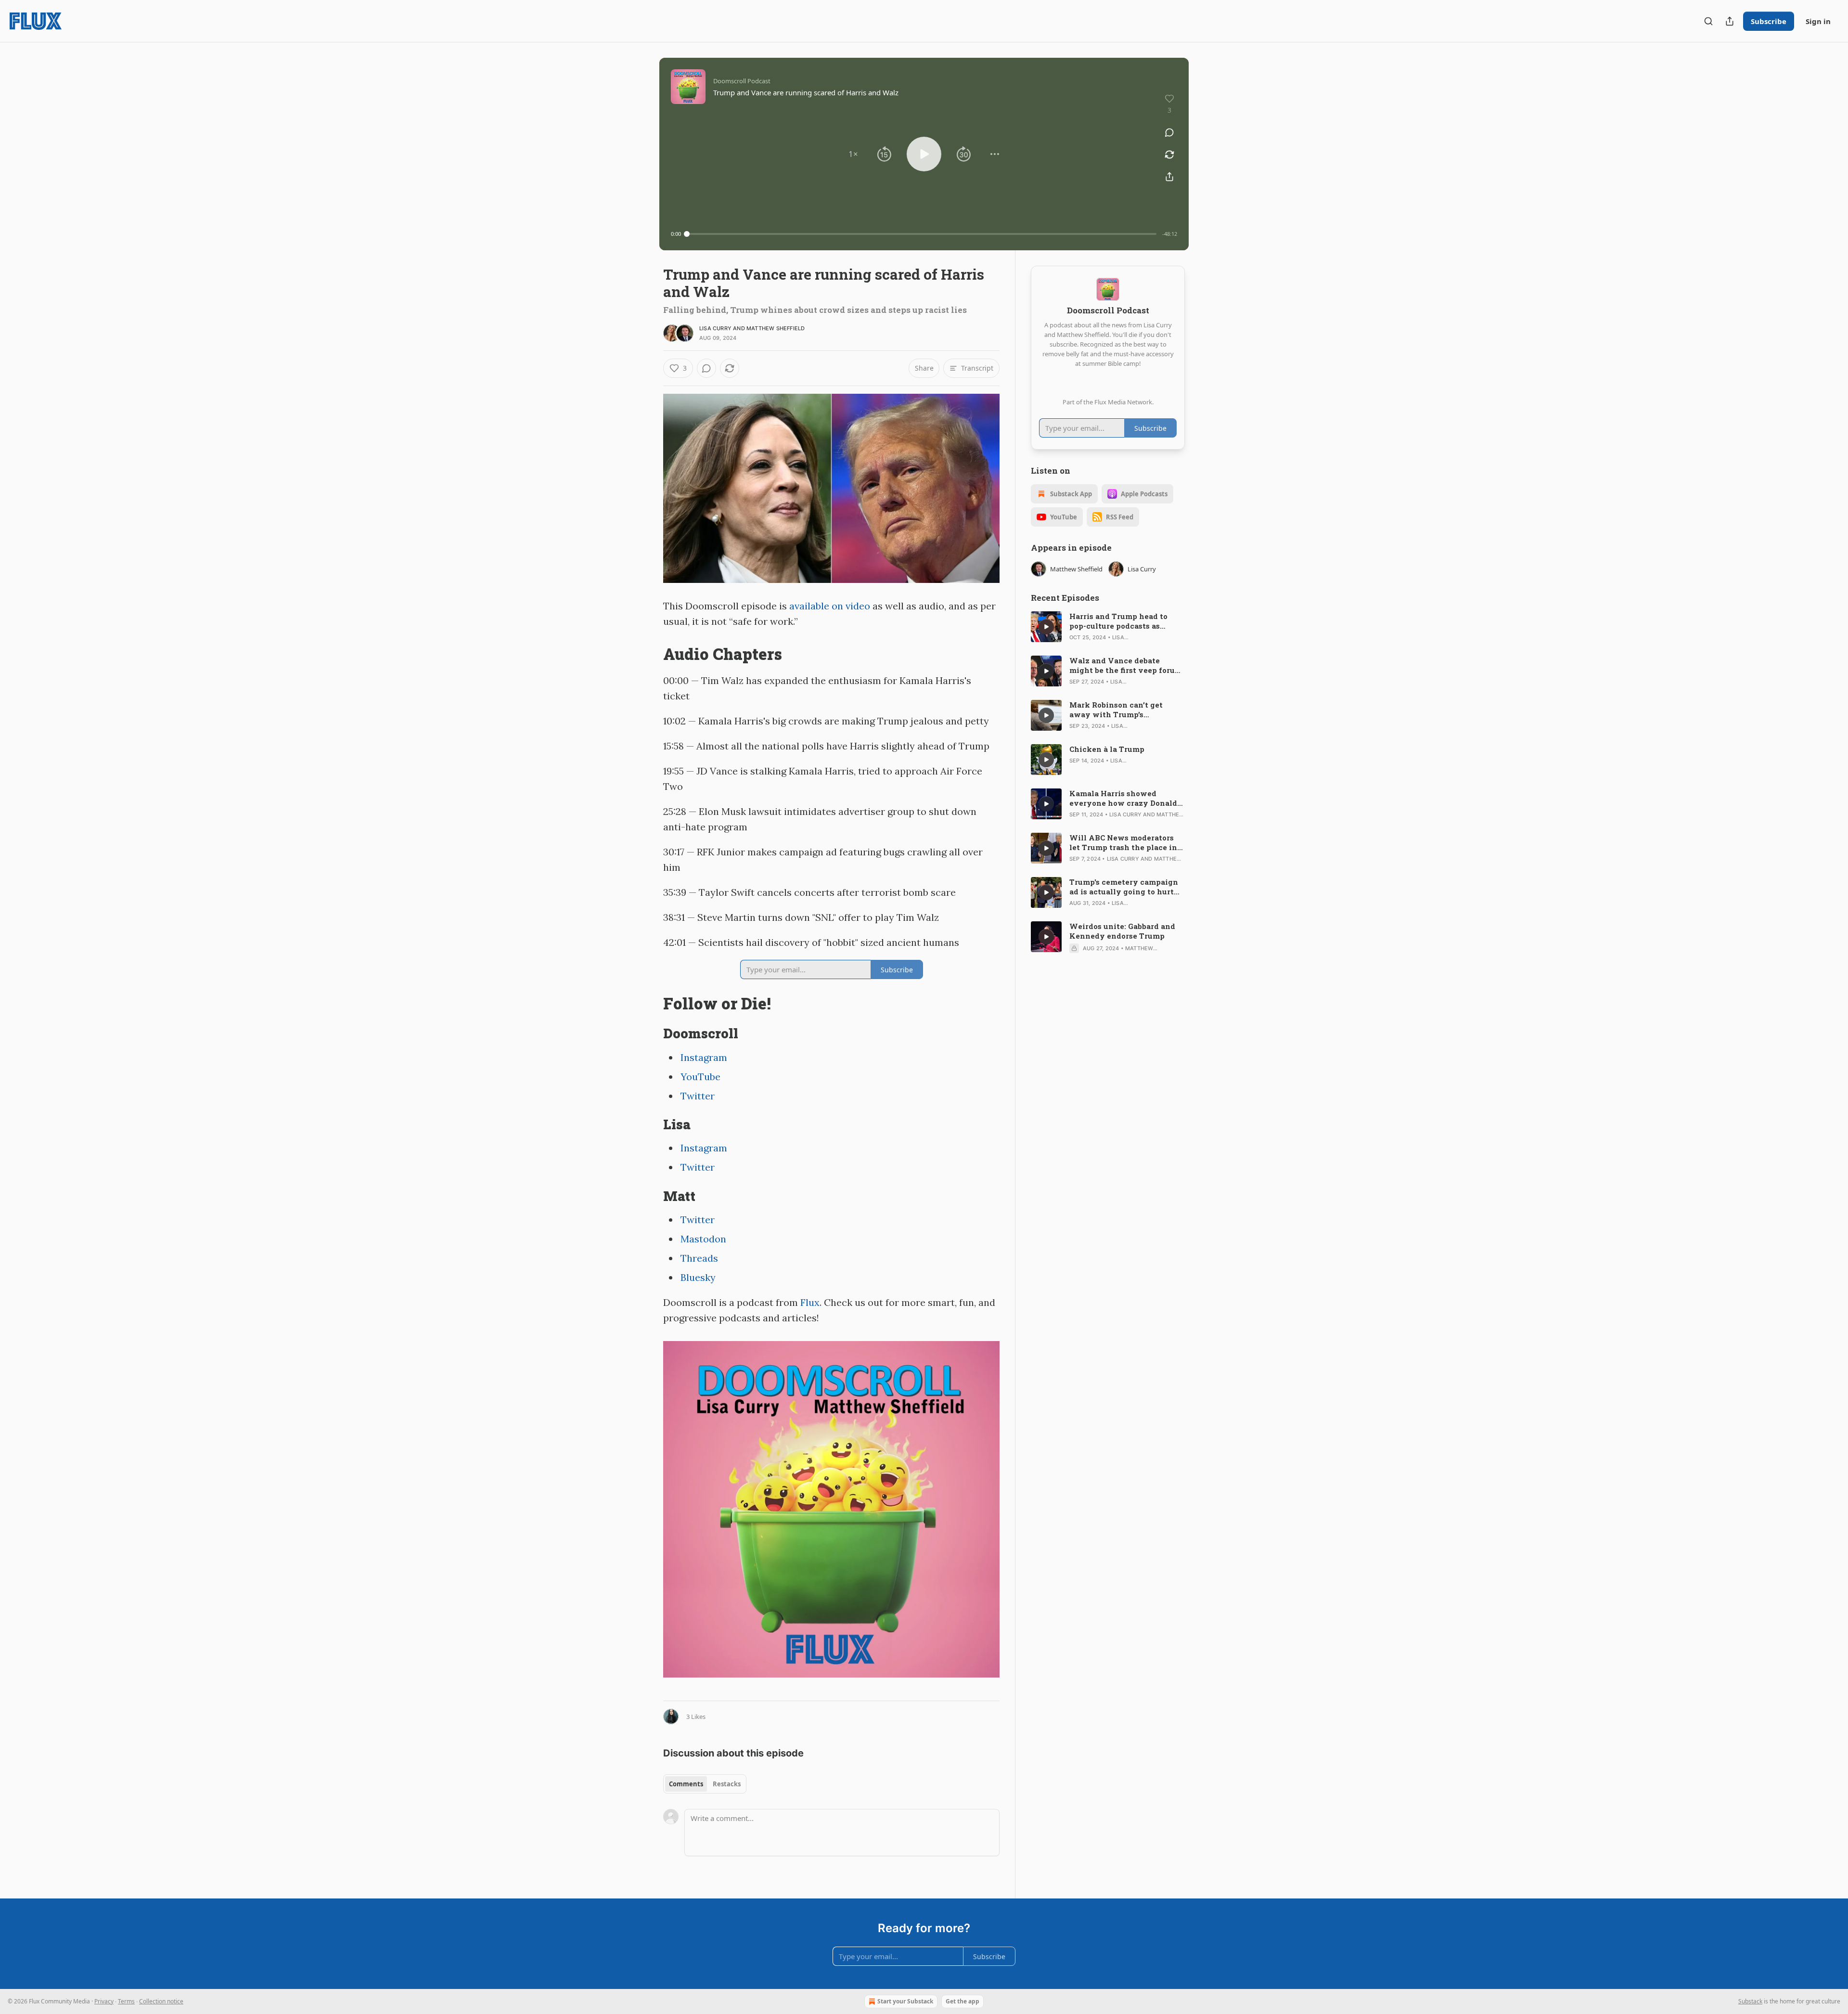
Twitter (698, 1096)
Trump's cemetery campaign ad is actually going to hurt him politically (1124, 887)
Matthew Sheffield (776, 328)
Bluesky (698, 1277)
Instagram (704, 1057)
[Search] (1708, 21)
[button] (853, 154)
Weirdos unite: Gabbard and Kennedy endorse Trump (1122, 931)
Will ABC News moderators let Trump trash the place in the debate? (1123, 842)
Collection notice (161, 2001)
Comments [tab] (686, 1784)
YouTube (700, 1077)
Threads (699, 1258)
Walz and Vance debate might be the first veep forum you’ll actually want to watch (1127, 665)
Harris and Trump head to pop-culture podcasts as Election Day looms (1118, 621)
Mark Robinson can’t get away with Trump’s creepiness (1116, 710)
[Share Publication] (1730, 21)
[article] (1108, 627)
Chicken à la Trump (1107, 749)
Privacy (104, 2001)
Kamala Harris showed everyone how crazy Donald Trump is (1123, 798)
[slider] (922, 234)
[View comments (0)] (1169, 132)
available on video (830, 606)
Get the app (962, 2001)
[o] (1046, 627)
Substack (1750, 2001)
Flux (810, 1302)
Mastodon (703, 1239)
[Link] (650, 654)
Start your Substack (905, 2001)
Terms (126, 2001)
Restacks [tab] (727, 1784)
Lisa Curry (715, 328)
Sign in (1818, 21)
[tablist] (705, 1784)
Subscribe (1769, 21)
